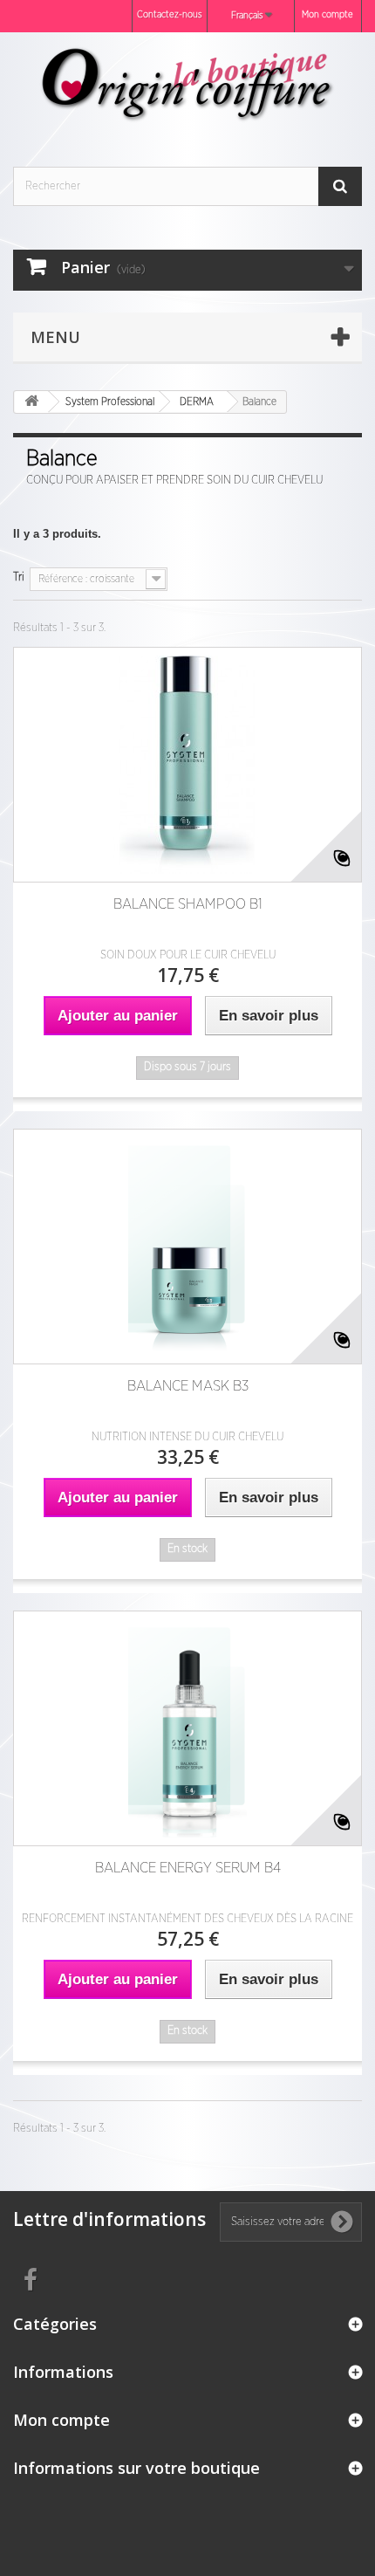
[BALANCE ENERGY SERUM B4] (187, 1728)
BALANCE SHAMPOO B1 (188, 904)
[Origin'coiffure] (187, 84)
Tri (19, 577)
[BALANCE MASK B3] (187, 1247)
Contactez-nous (170, 14)
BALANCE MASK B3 (188, 1386)
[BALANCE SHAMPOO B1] (187, 765)
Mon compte (327, 14)
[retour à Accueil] (31, 402)
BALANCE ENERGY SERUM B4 (188, 1868)
